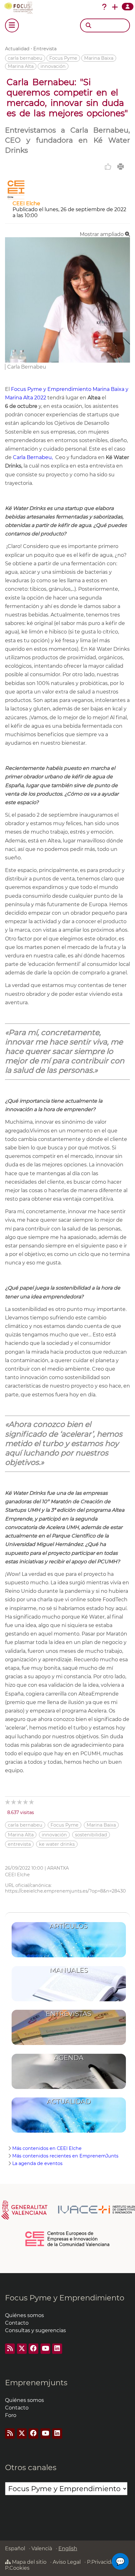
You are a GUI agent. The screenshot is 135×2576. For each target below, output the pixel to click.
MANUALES (69, 1970)
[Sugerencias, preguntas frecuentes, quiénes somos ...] (104, 7)
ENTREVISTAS (69, 2014)
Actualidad (17, 49)
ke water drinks (57, 1844)
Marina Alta (21, 66)
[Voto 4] (26, 1802)
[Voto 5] (32, 1802)
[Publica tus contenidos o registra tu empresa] (115, 7)
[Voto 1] (8, 1802)
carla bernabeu (25, 58)
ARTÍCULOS (69, 1926)
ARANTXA (58, 1868)
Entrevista (45, 49)
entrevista (19, 1844)
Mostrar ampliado (102, 234)
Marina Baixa (99, 58)
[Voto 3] (20, 1802)
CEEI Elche (26, 203)
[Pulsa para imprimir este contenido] (121, 167)
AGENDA (69, 2058)
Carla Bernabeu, (33, 457)
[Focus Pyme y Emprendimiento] (20, 8)
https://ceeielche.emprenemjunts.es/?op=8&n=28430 (65, 1891)
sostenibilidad (91, 1835)
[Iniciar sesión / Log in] (128, 7)
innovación (53, 66)
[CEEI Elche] (16, 197)
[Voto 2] (14, 1802)
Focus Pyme (63, 58)
